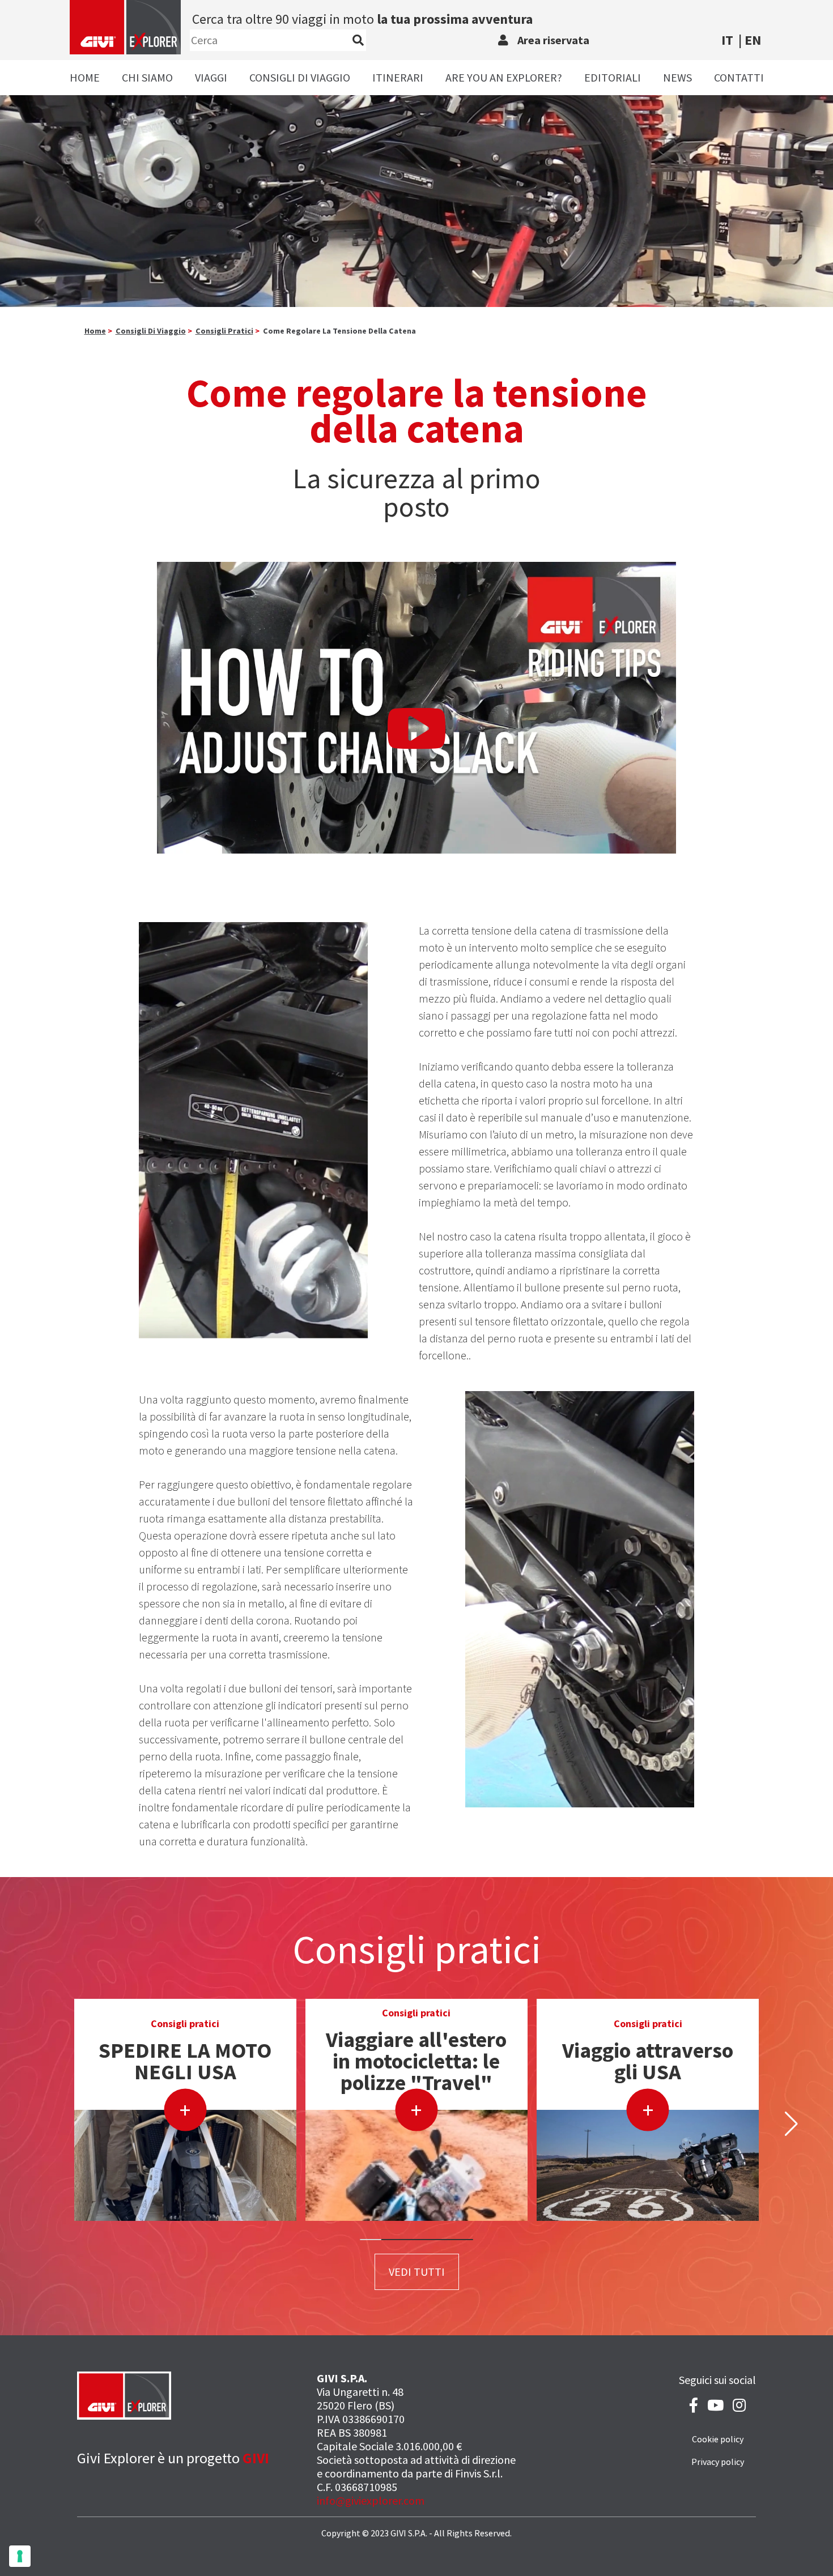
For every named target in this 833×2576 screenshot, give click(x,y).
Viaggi (211, 77)
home (95, 331)
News (677, 77)
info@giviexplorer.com (371, 2500)
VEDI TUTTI (417, 2272)
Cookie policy (718, 2439)
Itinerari (398, 77)
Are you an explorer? (504, 77)
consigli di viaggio (151, 331)
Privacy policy (718, 2462)
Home (85, 77)
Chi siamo (147, 77)
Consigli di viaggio (300, 77)
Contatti (739, 77)
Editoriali (613, 77)
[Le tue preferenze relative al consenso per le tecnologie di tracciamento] (20, 2556)
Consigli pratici (224, 331)
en (753, 40)
